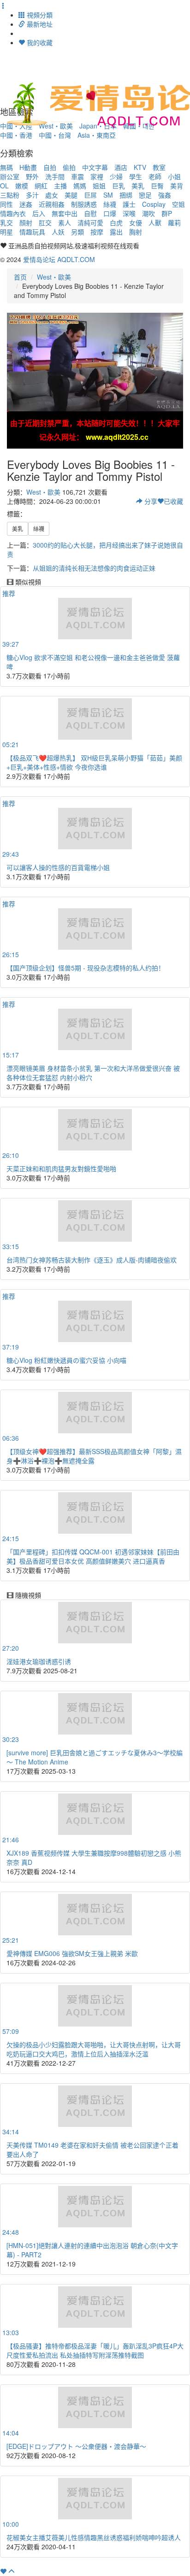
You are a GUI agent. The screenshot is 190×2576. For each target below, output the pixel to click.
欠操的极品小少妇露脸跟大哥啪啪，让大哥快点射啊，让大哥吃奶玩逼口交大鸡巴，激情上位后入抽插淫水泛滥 (94, 2049)
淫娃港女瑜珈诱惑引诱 (39, 1661)
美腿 (71, 195)
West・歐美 (54, 277)
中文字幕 (95, 167)
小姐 (174, 176)
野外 (32, 176)
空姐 (178, 204)
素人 (65, 222)
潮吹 (148, 213)
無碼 (6, 167)
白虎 (116, 222)
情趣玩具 (32, 232)
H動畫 (28, 167)
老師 (155, 176)
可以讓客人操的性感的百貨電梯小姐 (58, 867)
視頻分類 (39, 15)
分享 (150, 501)
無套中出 (65, 213)
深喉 (129, 213)
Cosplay (154, 204)
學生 (136, 176)
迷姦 (26, 204)
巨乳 (119, 186)
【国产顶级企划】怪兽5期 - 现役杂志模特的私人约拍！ (86, 968)
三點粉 (10, 195)
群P (167, 213)
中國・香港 (16, 135)
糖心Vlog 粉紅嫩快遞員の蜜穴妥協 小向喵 (66, 1360)
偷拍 (69, 167)
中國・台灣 (55, 135)
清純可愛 (90, 222)
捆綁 (126, 195)
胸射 (136, 232)
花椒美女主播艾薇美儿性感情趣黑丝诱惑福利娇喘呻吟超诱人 (94, 2537)
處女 (52, 195)
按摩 (97, 232)
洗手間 (55, 176)
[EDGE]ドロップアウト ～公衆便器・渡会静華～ (76, 2446)
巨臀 (157, 186)
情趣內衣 (13, 213)
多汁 (32, 195)
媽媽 (80, 186)
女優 (136, 222)
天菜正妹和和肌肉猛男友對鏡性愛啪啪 (61, 1168)
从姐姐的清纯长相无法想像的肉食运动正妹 (94, 568)
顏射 (26, 222)
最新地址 (39, 24)
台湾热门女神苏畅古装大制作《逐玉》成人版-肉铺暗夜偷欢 (92, 1260)
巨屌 (90, 195)
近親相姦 (52, 204)
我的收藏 (39, 42)
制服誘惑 (84, 204)
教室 (159, 167)
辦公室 (10, 176)
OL (4, 186)
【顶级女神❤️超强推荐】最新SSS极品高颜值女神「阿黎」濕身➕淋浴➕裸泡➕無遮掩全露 (94, 1456)
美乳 (138, 186)
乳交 (6, 222)
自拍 (50, 167)
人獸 (155, 222)
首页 (20, 277)
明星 (6, 232)
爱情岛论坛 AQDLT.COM (59, 259)
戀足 (145, 195)
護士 (129, 204)
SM (108, 195)
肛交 (45, 222)
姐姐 (99, 186)
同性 (6, 204)
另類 (77, 232)
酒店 (121, 167)
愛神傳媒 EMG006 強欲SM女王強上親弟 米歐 (72, 1953)
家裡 (97, 176)
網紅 (41, 186)
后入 (39, 213)
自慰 (90, 213)
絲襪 (110, 204)
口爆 (110, 213)
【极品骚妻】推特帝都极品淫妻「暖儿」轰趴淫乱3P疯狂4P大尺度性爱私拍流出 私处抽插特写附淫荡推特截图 (95, 2350)
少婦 (116, 176)
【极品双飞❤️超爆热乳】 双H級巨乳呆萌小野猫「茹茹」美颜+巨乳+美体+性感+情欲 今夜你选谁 (94, 762)
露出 (116, 232)
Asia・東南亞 (97, 135)
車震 (77, 176)
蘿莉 (174, 222)
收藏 (173, 501)
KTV (140, 167)
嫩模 (22, 186)
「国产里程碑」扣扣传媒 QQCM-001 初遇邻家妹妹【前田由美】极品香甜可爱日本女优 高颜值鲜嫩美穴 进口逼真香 (93, 1556)
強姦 (165, 195)
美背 (177, 186)
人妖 (58, 232)
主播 (60, 186)
